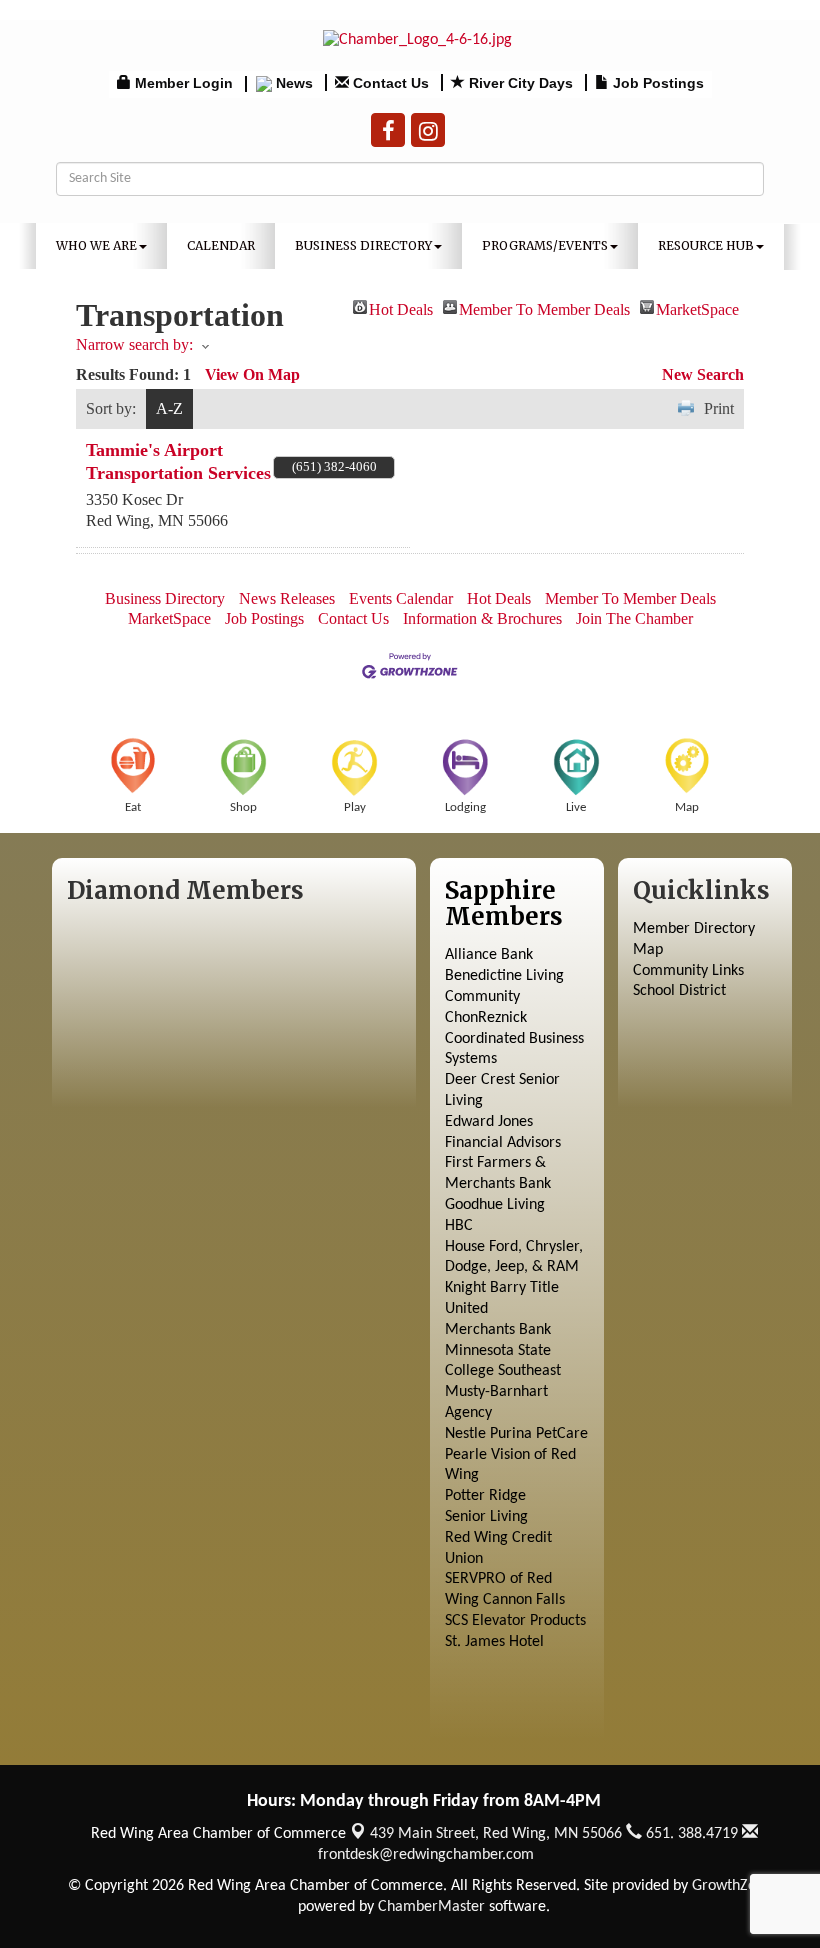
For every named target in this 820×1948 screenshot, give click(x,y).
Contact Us (353, 618)
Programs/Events (545, 245)
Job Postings (264, 618)
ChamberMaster (431, 1907)
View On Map (252, 374)
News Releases (287, 598)
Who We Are (96, 245)
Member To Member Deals (544, 307)
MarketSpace (697, 307)
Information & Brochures (482, 618)
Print (719, 408)
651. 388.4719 (690, 1834)
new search (703, 374)
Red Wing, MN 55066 (496, 1834)
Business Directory (363, 245)
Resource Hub (706, 245)
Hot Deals (401, 307)
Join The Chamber (634, 618)
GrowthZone (732, 1886)
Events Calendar (401, 598)
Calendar (221, 245)
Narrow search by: (134, 344)
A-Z (169, 408)
